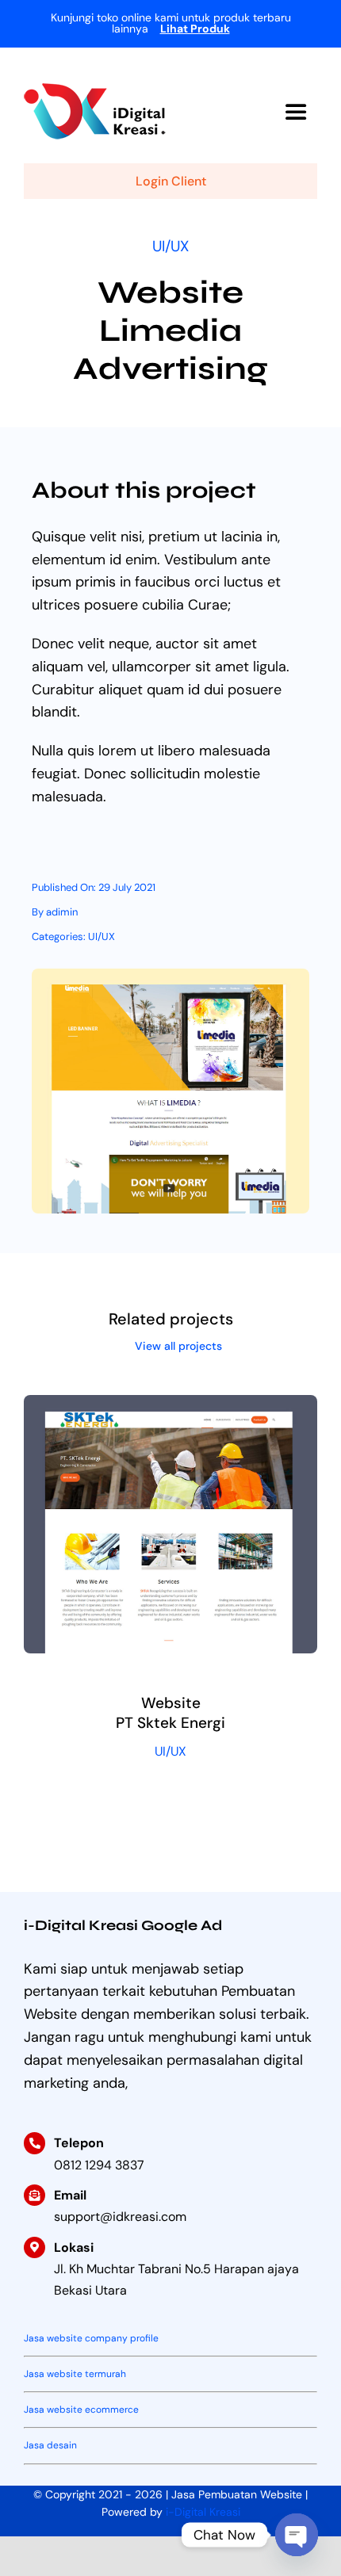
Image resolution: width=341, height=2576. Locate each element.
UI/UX (170, 246)
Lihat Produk (195, 29)
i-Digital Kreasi (203, 2512)
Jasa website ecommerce (81, 2410)
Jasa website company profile (91, 2338)
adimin (62, 912)
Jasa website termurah (75, 2374)
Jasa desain (50, 2445)
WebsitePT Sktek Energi (170, 1713)
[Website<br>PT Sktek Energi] (170, 1406)
